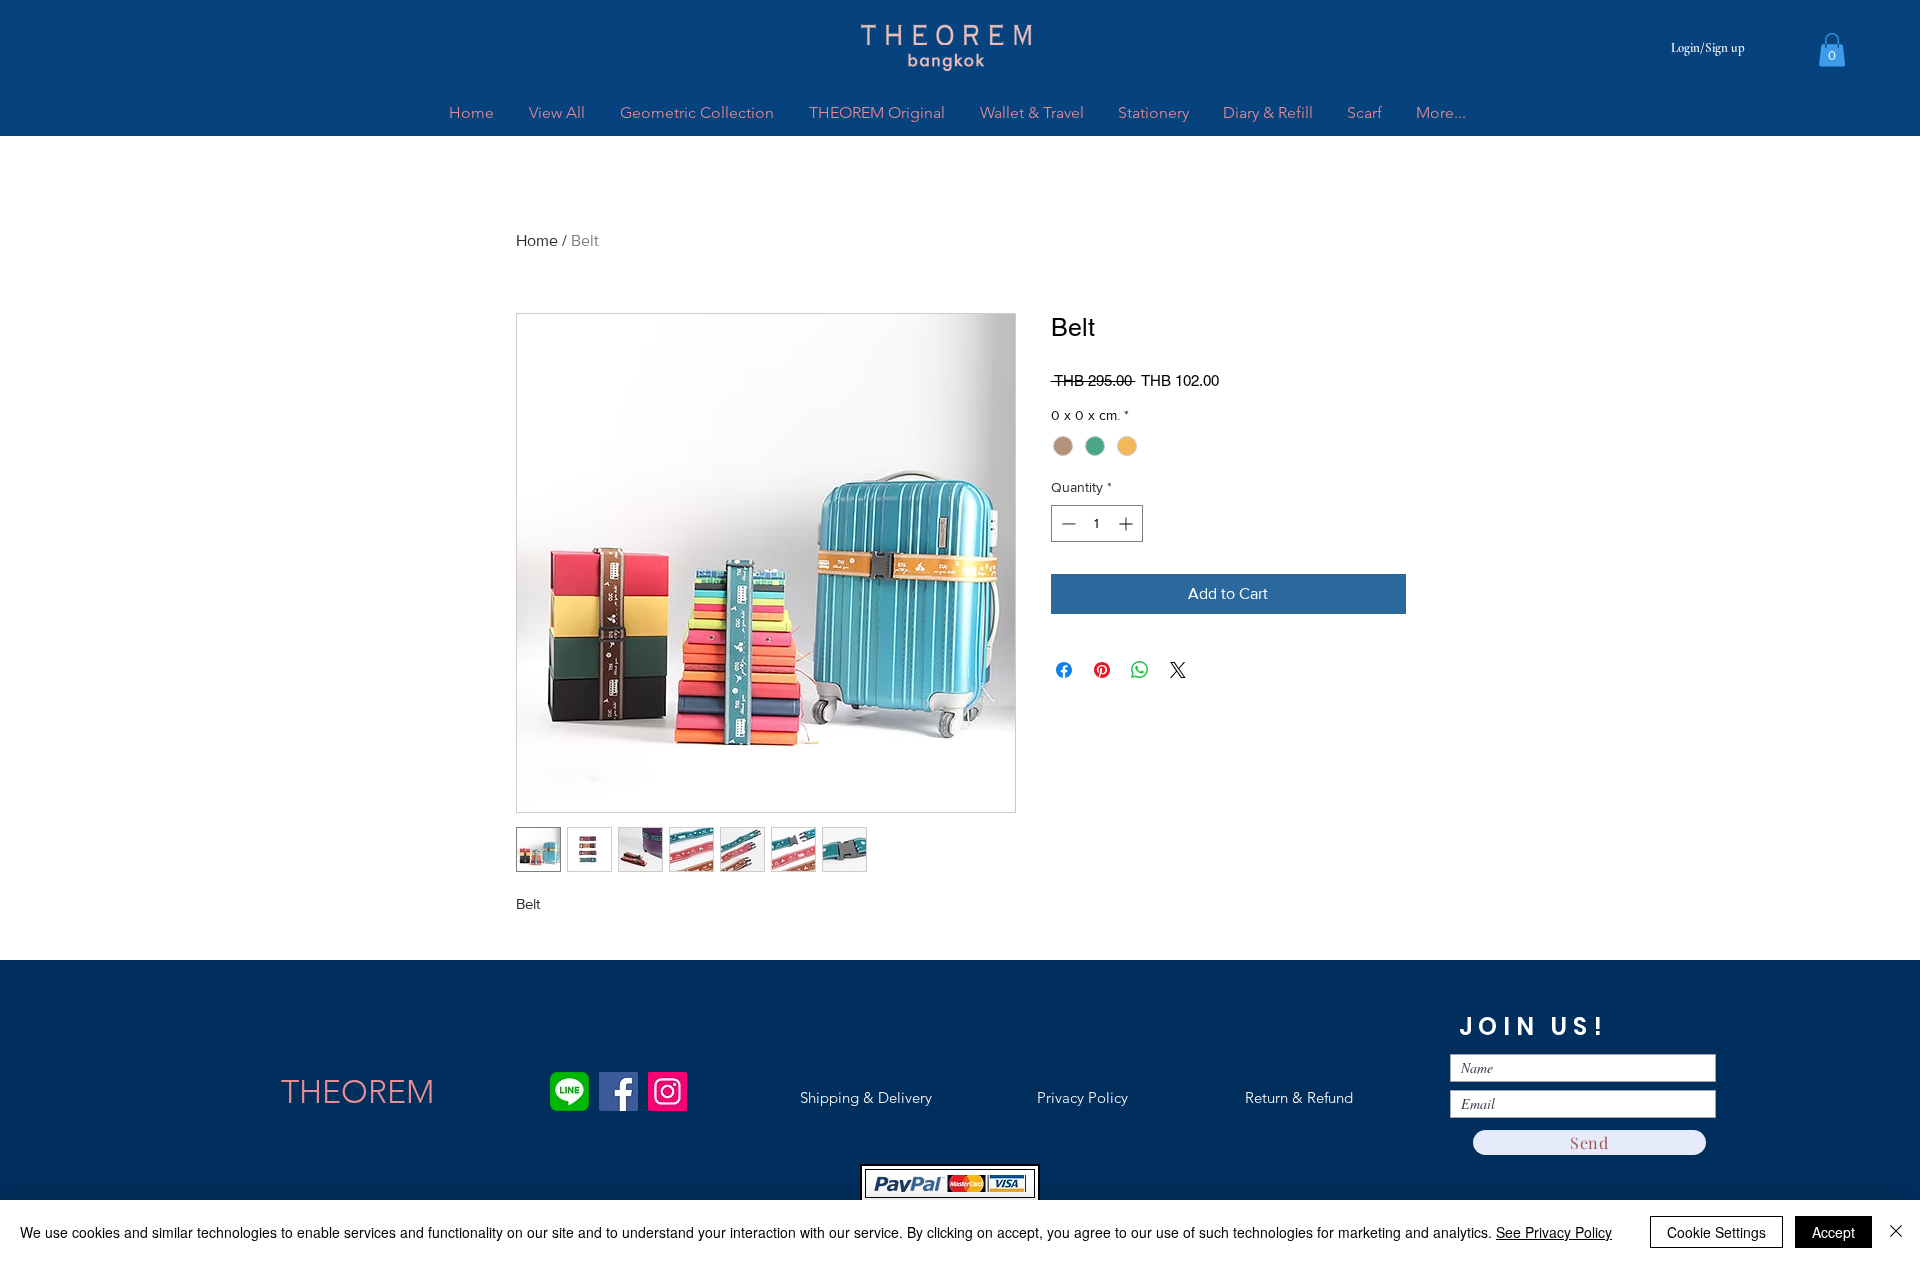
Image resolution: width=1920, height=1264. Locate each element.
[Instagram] (667, 1091)
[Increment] (1127, 523)
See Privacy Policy (1554, 1232)
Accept (1833, 1232)
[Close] (1896, 1232)
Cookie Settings (1716, 1232)
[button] (1832, 49)
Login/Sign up (1708, 48)
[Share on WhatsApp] (1140, 670)
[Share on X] (1178, 670)
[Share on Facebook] (1064, 670)
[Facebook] (618, 1091)
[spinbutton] (1097, 523)
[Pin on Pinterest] (1102, 670)
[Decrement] (1066, 523)
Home (537, 240)
